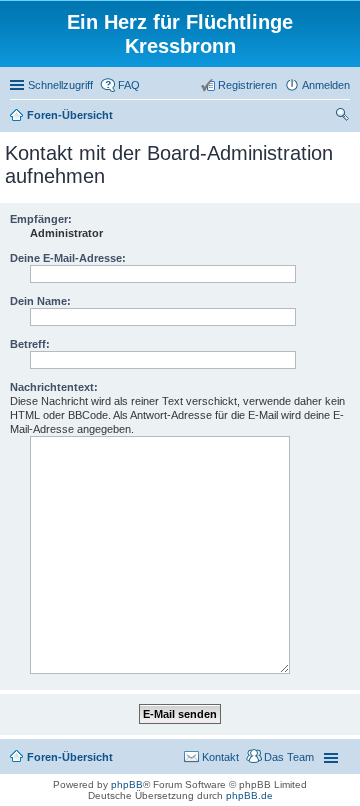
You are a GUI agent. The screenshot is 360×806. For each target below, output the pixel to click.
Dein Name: (40, 301)
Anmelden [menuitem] (326, 85)
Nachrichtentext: (54, 387)
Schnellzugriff (60, 85)
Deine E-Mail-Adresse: (68, 258)
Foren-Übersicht (70, 757)
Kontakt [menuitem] (220, 757)
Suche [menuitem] (344, 117)
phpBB (127, 784)
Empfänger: (41, 219)
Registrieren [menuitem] (247, 85)
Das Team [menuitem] (289, 757)
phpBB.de (249, 795)
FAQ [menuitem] (129, 85)
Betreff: (30, 344)
